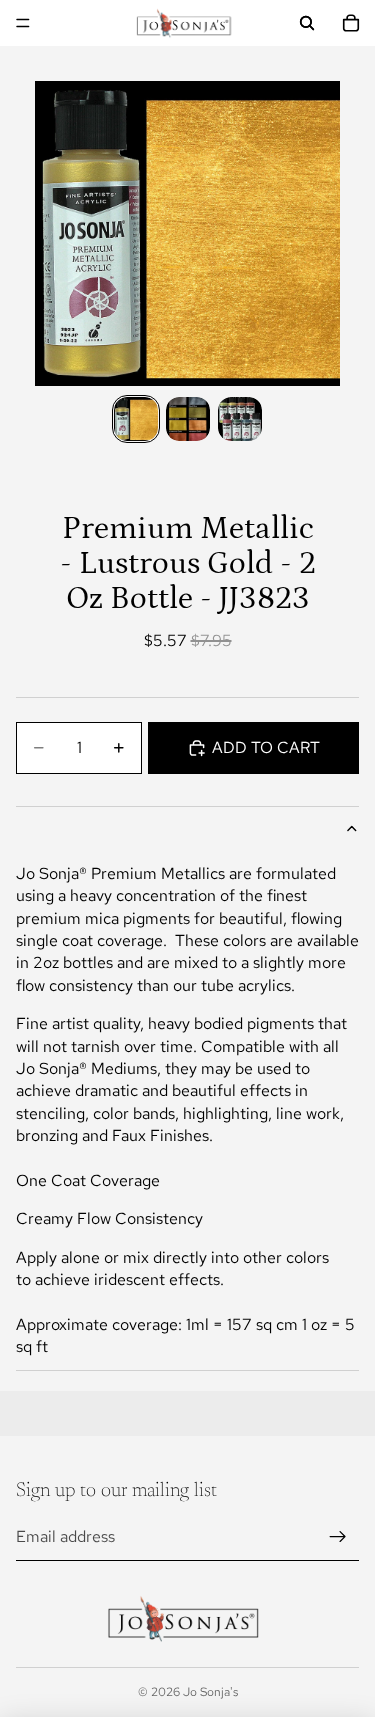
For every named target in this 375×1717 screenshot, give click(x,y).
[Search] (307, 23)
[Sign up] (338, 1537)
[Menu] (23, 23)
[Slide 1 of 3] (136, 419)
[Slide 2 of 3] (188, 419)
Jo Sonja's (210, 1692)
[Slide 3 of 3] (240, 419)
